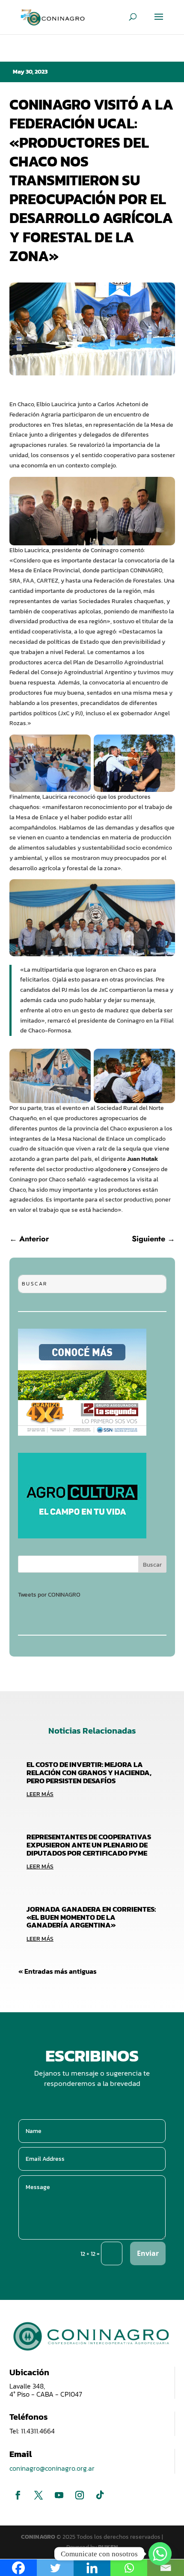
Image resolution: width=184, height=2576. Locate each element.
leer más (40, 1794)
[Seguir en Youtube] (59, 2495)
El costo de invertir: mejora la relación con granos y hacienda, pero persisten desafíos (89, 1772)
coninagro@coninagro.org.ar (52, 2468)
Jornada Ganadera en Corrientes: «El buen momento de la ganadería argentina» (91, 1917)
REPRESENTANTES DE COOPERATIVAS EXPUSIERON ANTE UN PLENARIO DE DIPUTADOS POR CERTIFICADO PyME (89, 1845)
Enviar (148, 2253)
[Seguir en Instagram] (80, 2495)
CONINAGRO (39, 2537)
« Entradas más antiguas (58, 1971)
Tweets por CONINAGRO (49, 1595)
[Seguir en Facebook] (18, 2495)
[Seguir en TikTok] (100, 2495)
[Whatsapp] (160, 2554)
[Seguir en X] (39, 2495)
